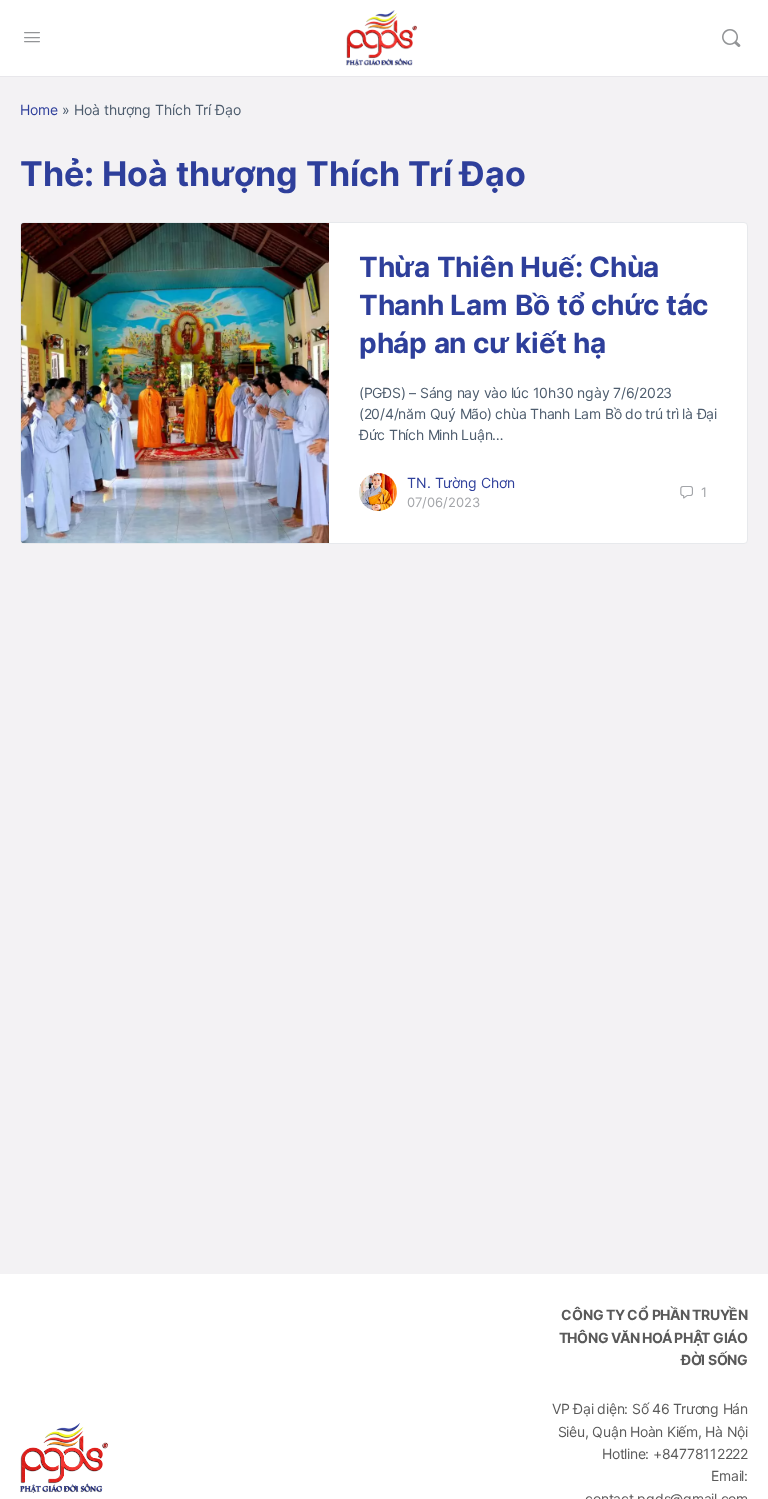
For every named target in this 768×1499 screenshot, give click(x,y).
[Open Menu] (32, 36)
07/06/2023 (443, 502)
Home (39, 109)
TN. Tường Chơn (461, 482)
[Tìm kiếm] (731, 38)
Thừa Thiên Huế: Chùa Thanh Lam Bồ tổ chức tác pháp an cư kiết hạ (533, 305)
